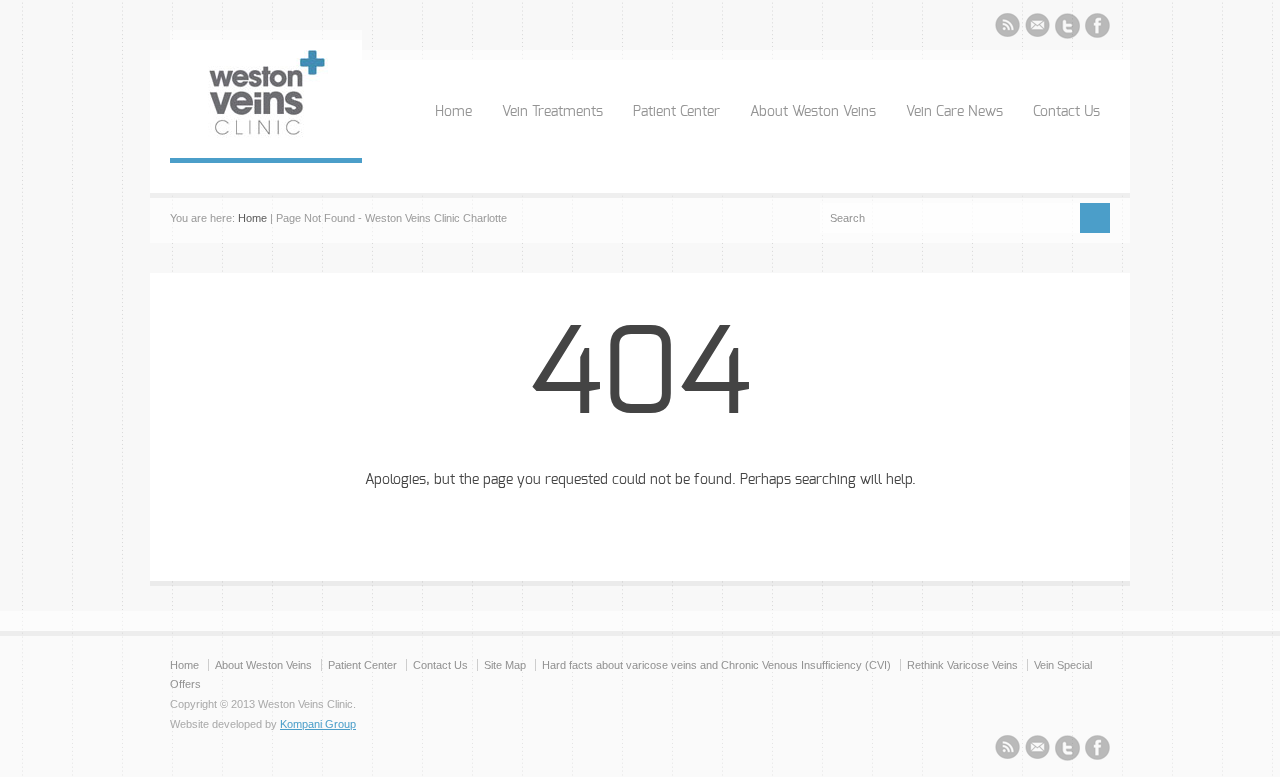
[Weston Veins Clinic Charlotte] (266, 138)
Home (453, 112)
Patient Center (676, 112)
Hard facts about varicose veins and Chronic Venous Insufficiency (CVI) (716, 665)
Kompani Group (318, 724)
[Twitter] (1067, 29)
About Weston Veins (813, 112)
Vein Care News (954, 112)
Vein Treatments (552, 112)
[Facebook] (1097, 28)
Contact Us (1066, 112)
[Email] (1037, 28)
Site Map (505, 665)
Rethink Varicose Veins (962, 665)
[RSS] (1007, 28)
